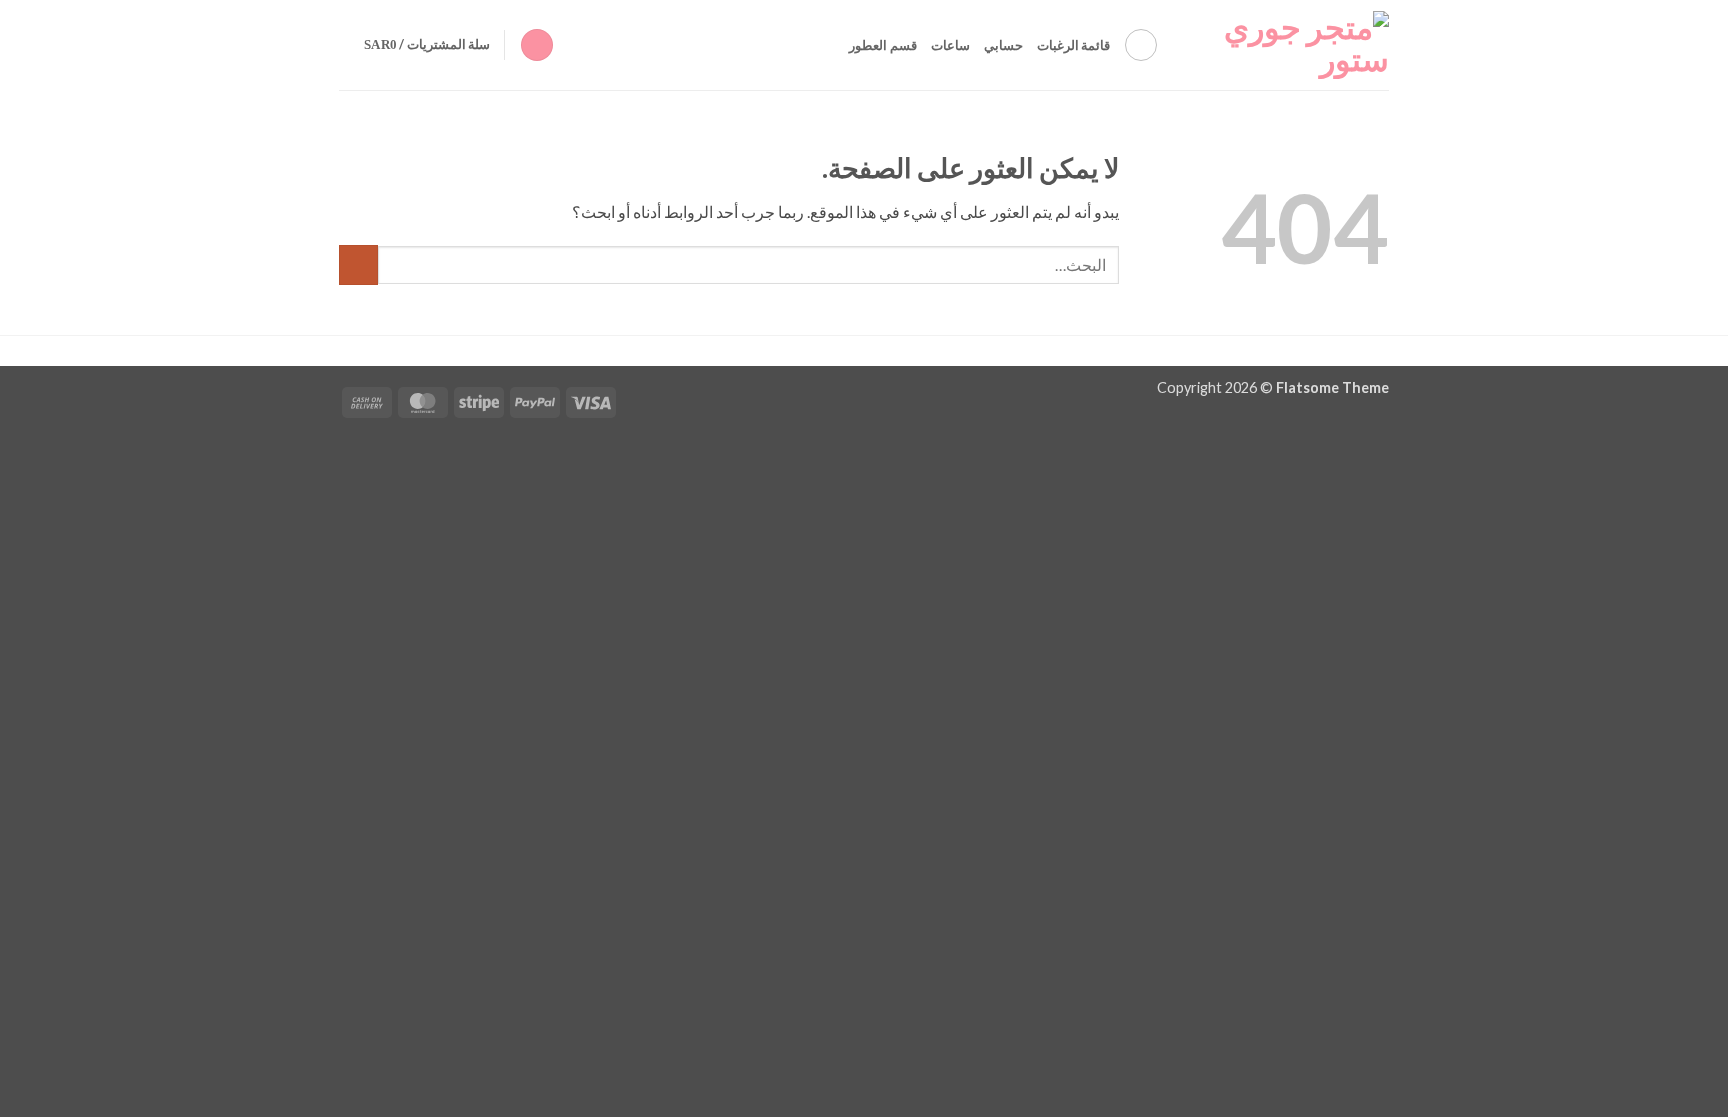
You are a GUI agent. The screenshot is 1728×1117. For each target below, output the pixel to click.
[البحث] (1141, 45)
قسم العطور (882, 45)
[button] (537, 45)
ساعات (950, 45)
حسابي (1003, 45)
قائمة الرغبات (1073, 45)
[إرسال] (358, 264)
